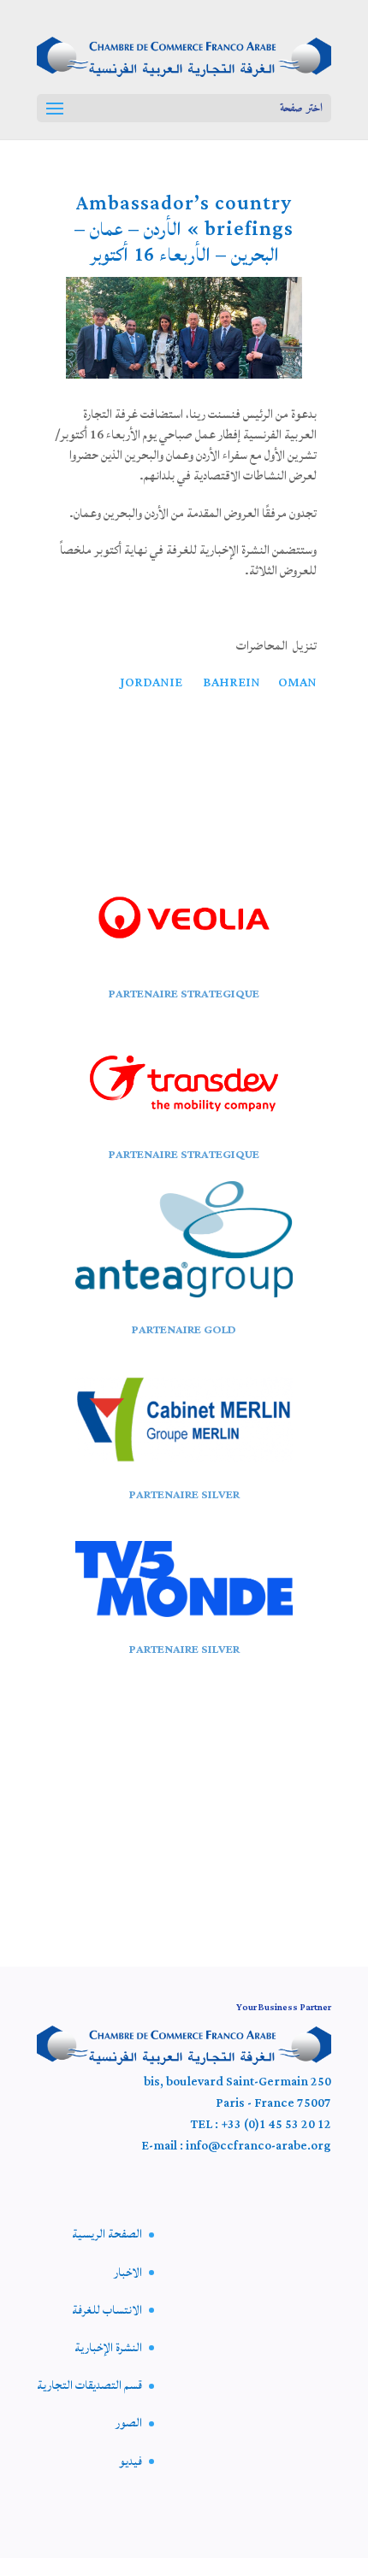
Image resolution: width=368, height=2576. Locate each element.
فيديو (131, 2461)
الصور (129, 2423)
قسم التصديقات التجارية (89, 2385)
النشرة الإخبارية (108, 2348)
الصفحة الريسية (107, 2234)
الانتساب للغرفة (107, 2310)
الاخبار (128, 2273)
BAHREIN (234, 682)
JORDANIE (151, 682)
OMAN (297, 682)
